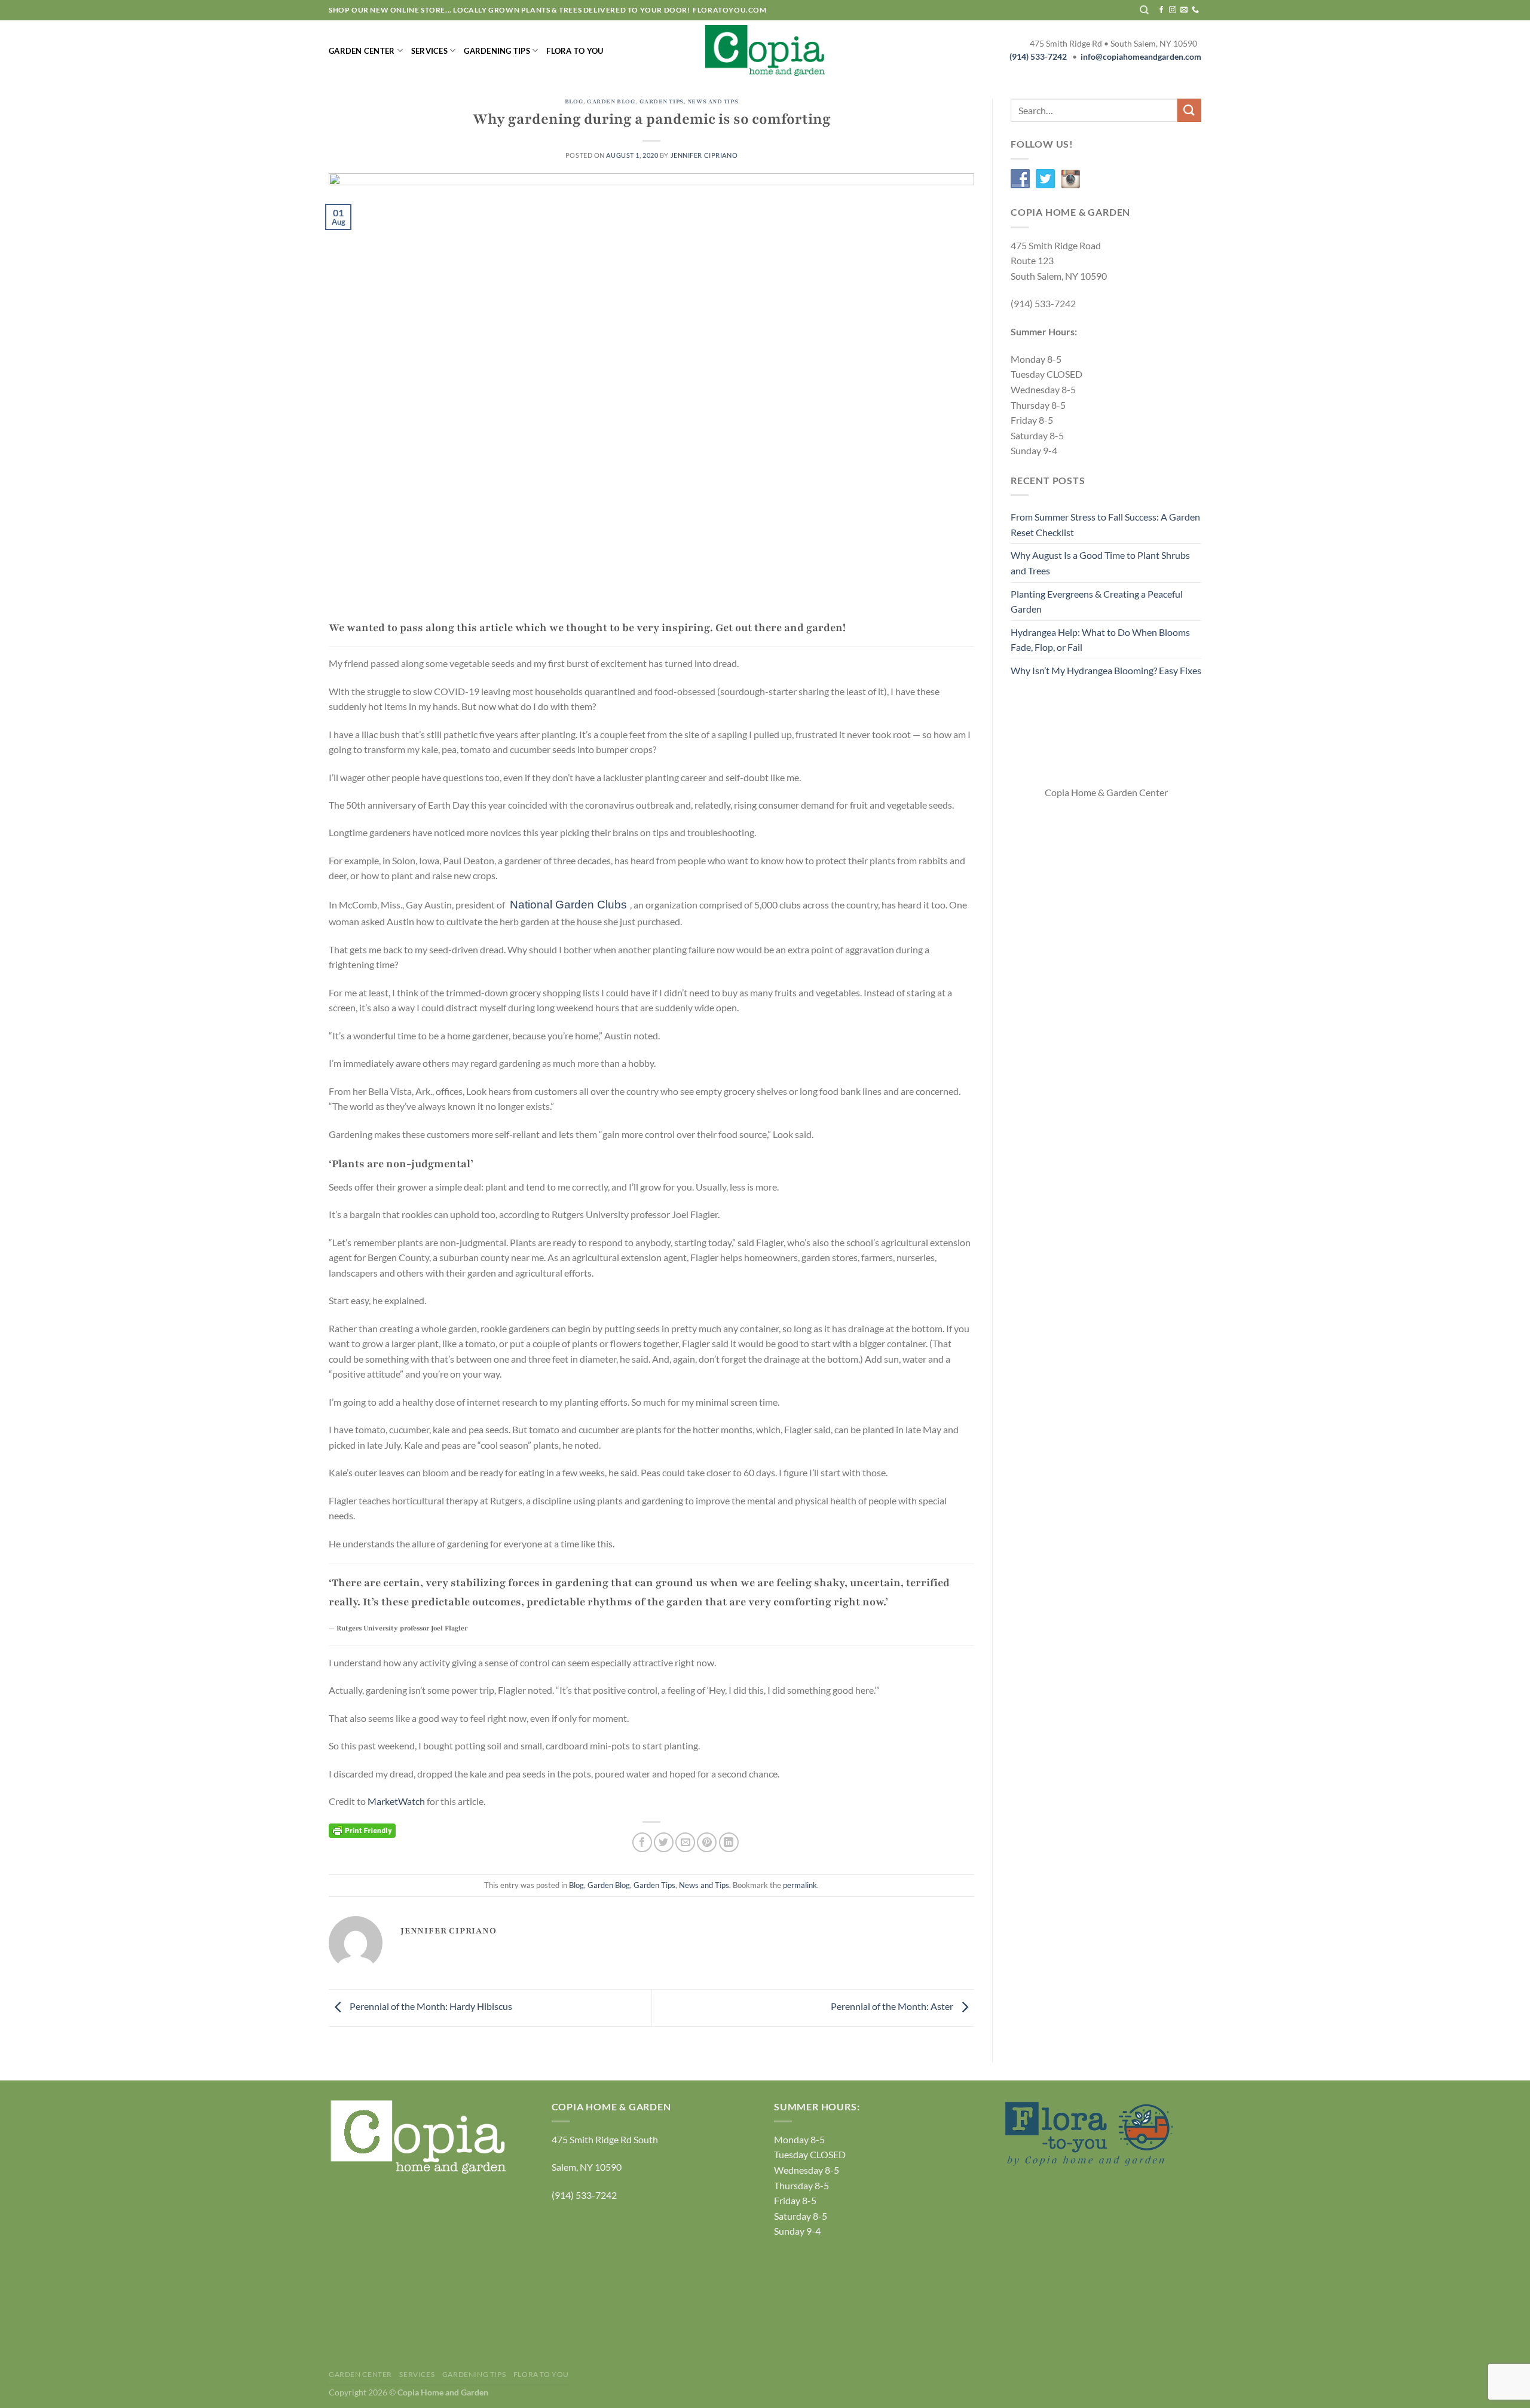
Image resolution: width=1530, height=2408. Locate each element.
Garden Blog (611, 102)
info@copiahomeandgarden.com (1141, 57)
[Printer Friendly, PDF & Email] (362, 1829)
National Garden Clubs (568, 905)
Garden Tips (662, 102)
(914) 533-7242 (1038, 57)
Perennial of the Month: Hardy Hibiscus (430, 2006)
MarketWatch (396, 1801)
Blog (574, 102)
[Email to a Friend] (685, 1842)
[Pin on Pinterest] (707, 1842)
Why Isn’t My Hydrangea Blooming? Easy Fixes (1106, 670)
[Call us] (1195, 10)
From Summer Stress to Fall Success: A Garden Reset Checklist (1105, 524)
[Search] (1144, 10)
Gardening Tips (497, 51)
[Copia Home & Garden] (765, 50)
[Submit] (1189, 110)
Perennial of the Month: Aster (893, 2006)
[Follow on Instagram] (1173, 10)
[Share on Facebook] (642, 1842)
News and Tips (713, 102)
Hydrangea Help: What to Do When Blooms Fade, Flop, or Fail (1100, 640)
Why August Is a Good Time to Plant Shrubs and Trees (1100, 563)
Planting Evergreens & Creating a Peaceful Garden (1097, 602)
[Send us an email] (1184, 10)
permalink (800, 1885)
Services (429, 51)
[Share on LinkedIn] (729, 1842)
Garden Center (362, 51)
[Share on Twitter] (664, 1842)
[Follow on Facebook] (1161, 10)
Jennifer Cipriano (704, 155)
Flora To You (575, 51)
